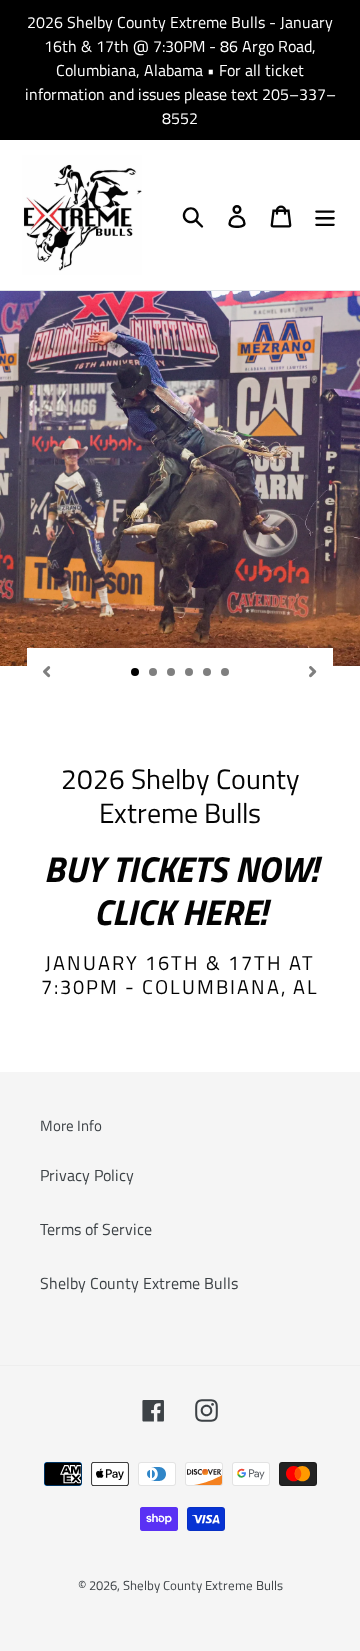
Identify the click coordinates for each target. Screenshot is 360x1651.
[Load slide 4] (190, 673)
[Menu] (325, 215)
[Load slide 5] (208, 673)
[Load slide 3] (172, 673)
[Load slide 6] (226, 673)
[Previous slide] (47, 669)
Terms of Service (96, 1229)
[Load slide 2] (154, 673)
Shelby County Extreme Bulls (139, 1283)
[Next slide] (313, 669)
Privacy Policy (87, 1175)
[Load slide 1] (136, 673)
